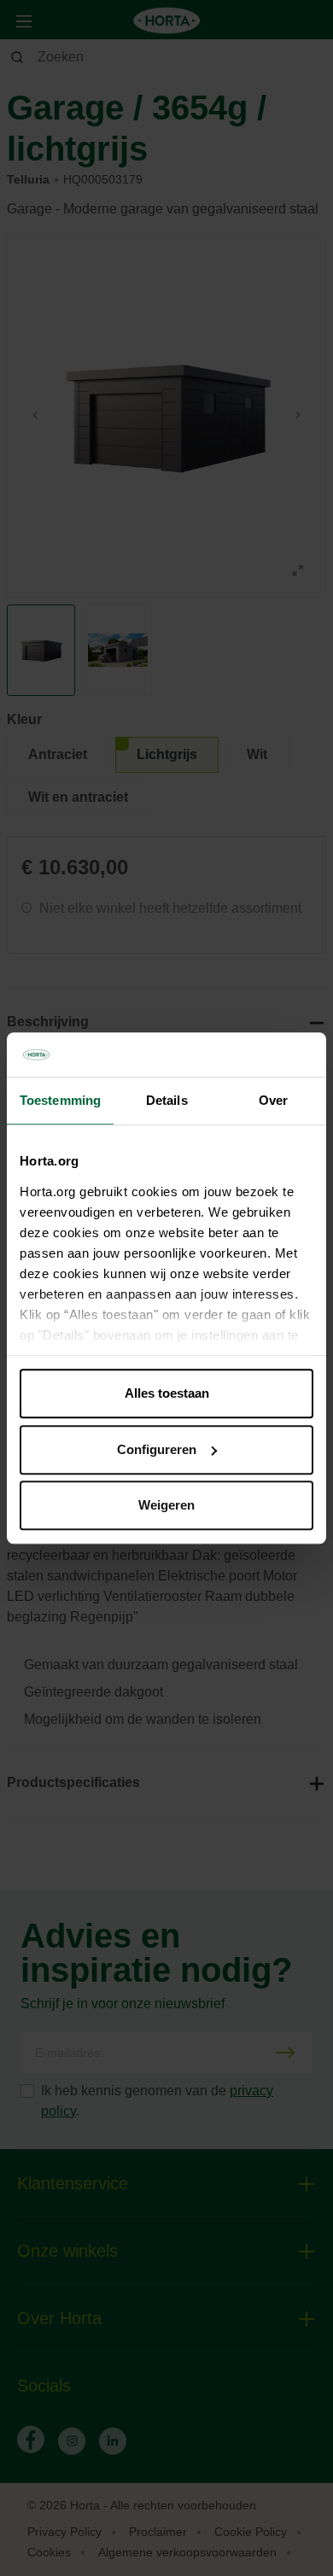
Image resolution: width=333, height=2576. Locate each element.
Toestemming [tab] (60, 1100)
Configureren (157, 1449)
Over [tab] (273, 1100)
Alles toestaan (167, 1393)
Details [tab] (167, 1100)
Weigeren (166, 1505)
